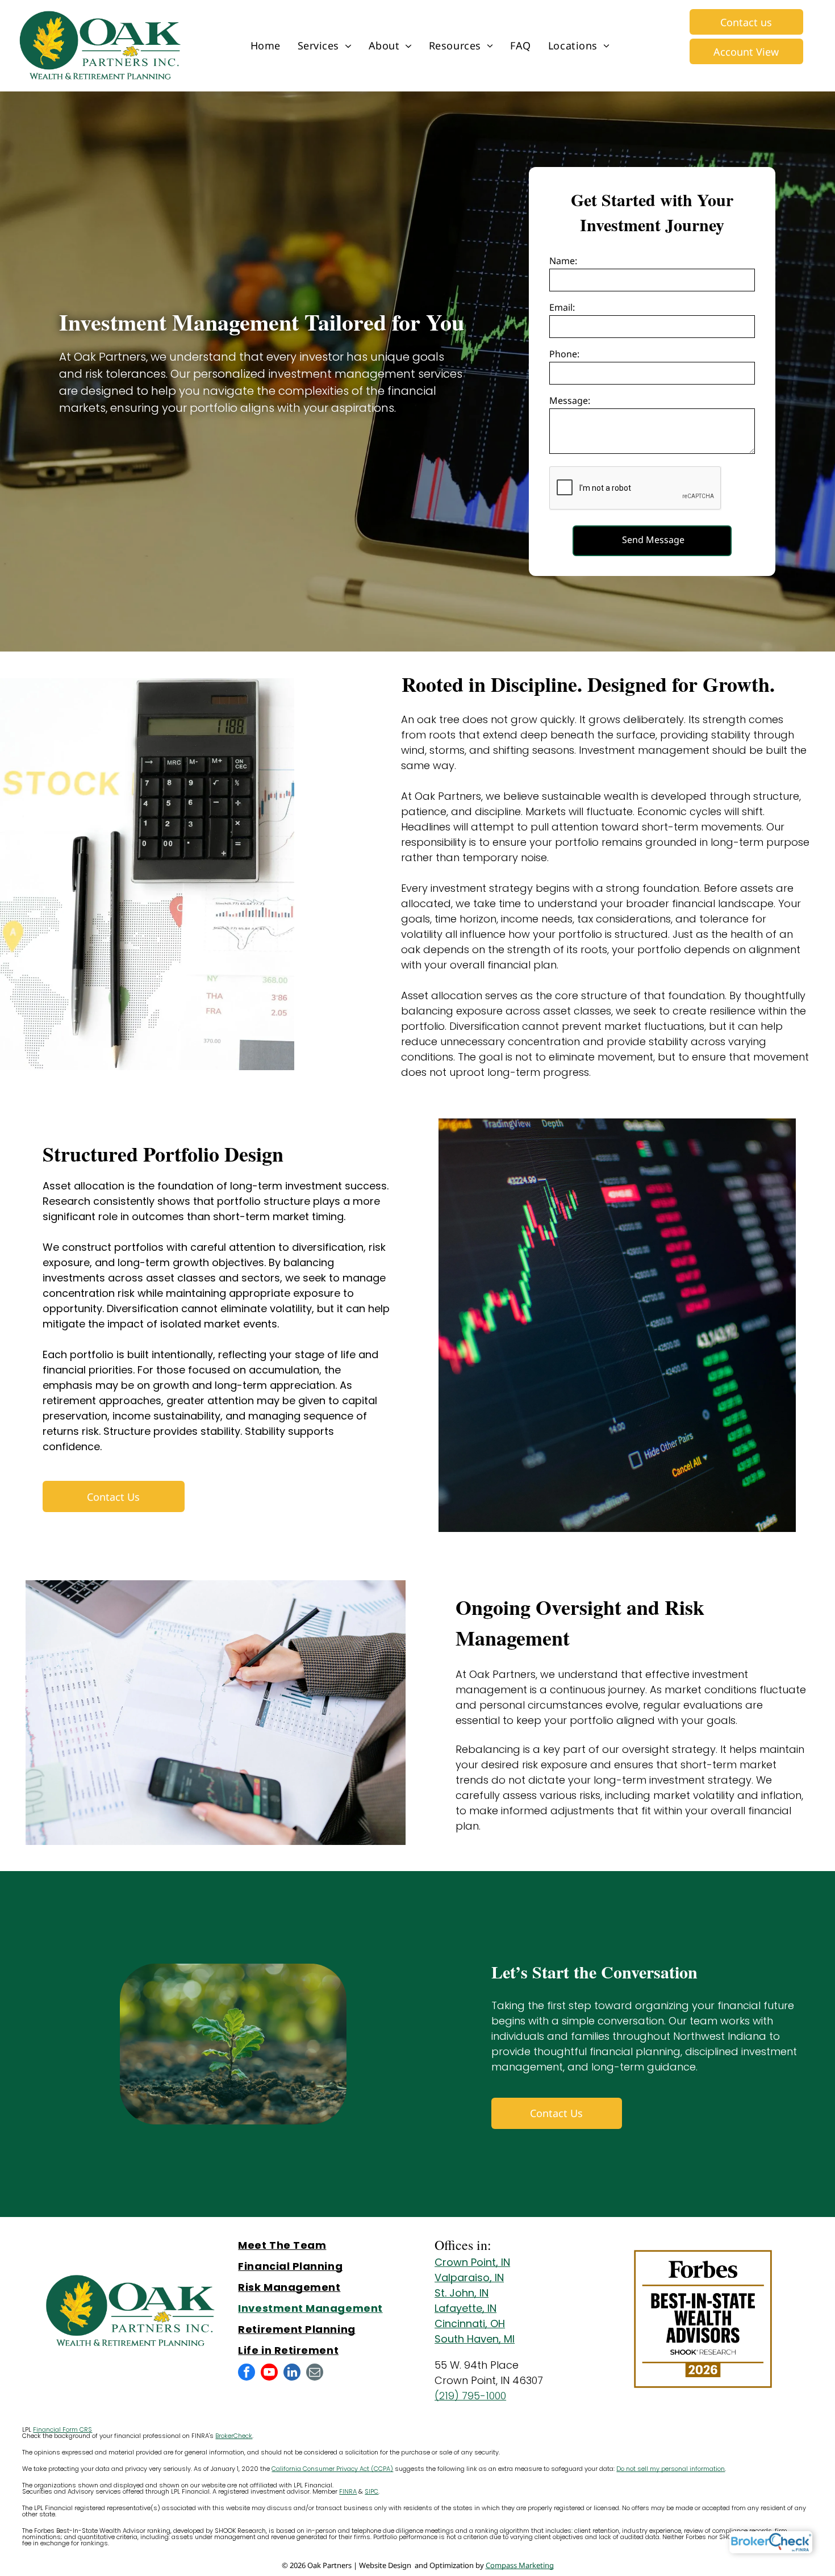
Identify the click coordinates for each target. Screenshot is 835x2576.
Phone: (564, 354)
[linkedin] (292, 2373)
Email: (562, 307)
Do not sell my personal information (671, 2469)
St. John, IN (462, 2293)
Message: (570, 400)
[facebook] (247, 2373)
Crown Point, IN (472, 2262)
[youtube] (269, 2373)
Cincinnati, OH (470, 2324)
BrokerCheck (234, 2436)
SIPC (371, 2491)
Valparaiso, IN (469, 2278)
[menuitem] (266, 46)
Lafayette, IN (465, 2308)
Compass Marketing (520, 2565)
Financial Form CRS (62, 2429)
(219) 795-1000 (470, 2396)
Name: (563, 261)
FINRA (348, 2491)
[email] (315, 2373)
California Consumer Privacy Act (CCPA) (332, 2469)
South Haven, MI (475, 2339)
